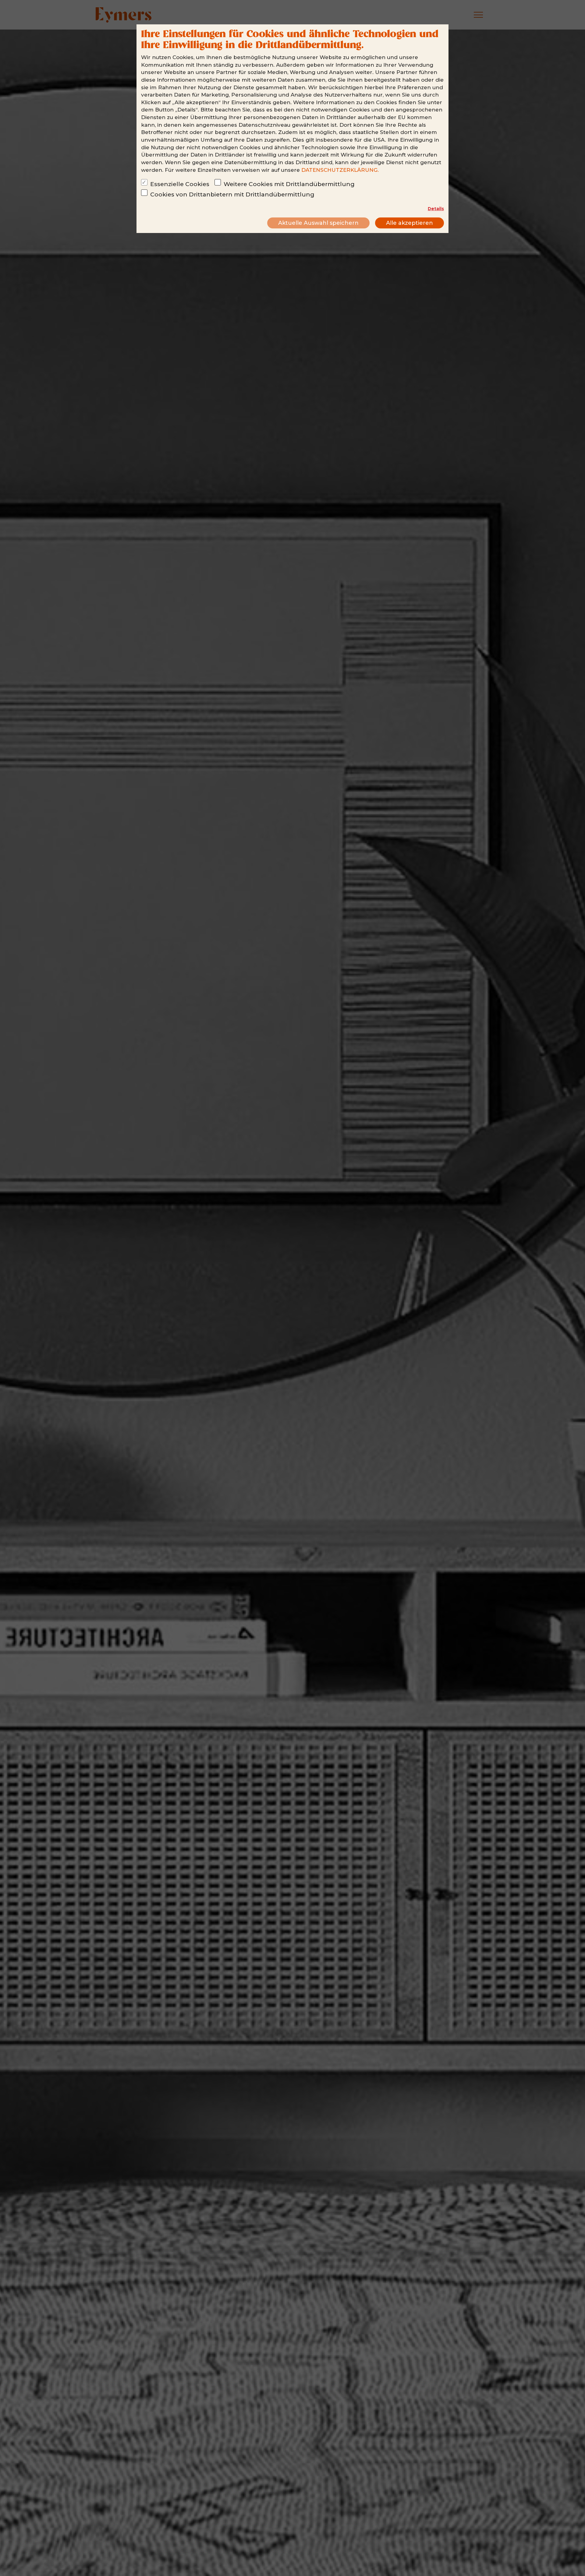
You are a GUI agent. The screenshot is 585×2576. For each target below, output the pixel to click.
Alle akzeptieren (409, 223)
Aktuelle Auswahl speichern (318, 223)
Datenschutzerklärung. (340, 170)
